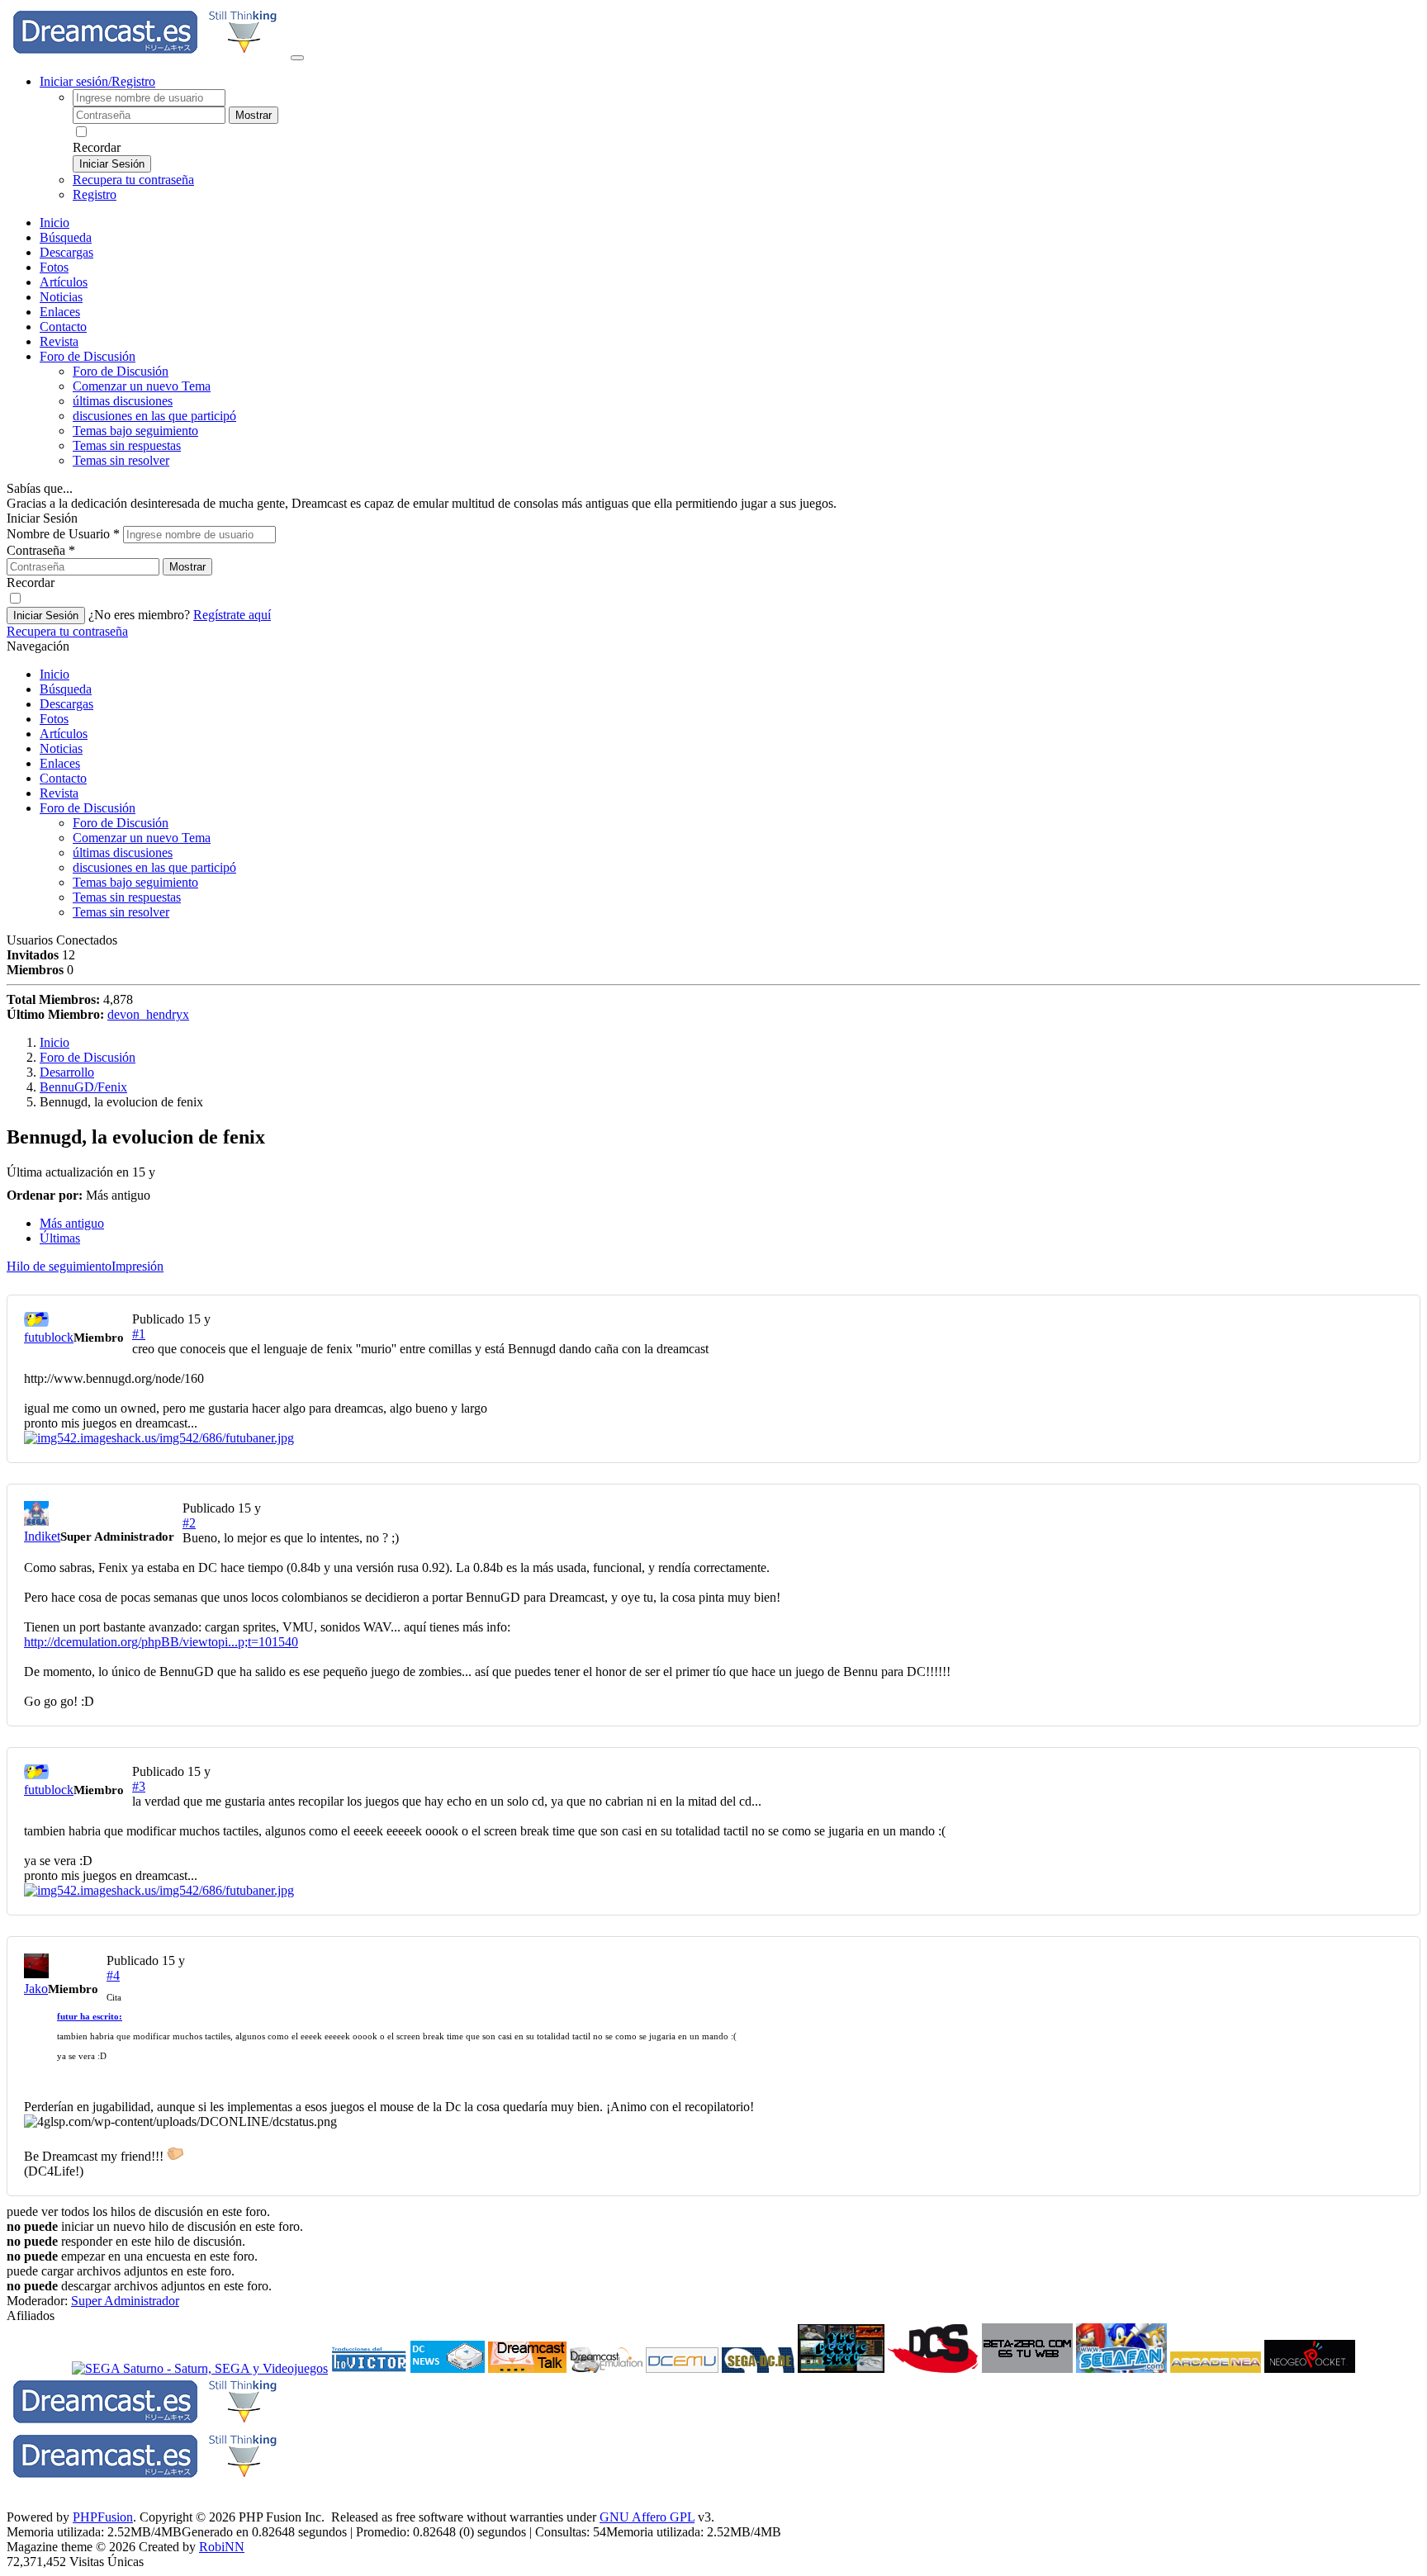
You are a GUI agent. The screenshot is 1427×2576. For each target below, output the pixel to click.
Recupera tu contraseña (133, 180)
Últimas (60, 1238)
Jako (36, 1989)
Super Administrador (125, 2301)
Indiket (42, 1536)
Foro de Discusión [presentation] (88, 356)
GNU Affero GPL (647, 2517)
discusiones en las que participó (154, 416)
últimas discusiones (123, 401)
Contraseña (41, 550)
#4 (113, 1975)
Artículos (64, 282)
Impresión (137, 1266)
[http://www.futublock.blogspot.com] (713, 1438)
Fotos (54, 267)
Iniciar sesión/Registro (97, 81)
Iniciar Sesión (112, 164)
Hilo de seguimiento (59, 1266)
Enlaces (60, 312)
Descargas (66, 252)
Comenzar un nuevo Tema (142, 386)
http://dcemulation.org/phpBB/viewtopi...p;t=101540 (161, 1642)
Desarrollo (67, 1072)
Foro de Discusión (88, 808)
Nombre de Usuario (63, 534)
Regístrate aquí (232, 615)
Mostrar (254, 115)
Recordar (97, 147)
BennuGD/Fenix (83, 1087)
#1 (139, 1334)
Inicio (55, 223)
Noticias (61, 297)
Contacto (63, 327)
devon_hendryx (148, 1014)
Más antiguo (72, 1223)
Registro (95, 194)
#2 (189, 1523)
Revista (59, 341)
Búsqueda (66, 237)
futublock (49, 1337)
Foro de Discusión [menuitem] (121, 371)
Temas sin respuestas (127, 445)
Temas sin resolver (121, 460)
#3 (139, 1786)
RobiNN (222, 2547)
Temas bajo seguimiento (135, 431)
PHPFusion (103, 2517)
